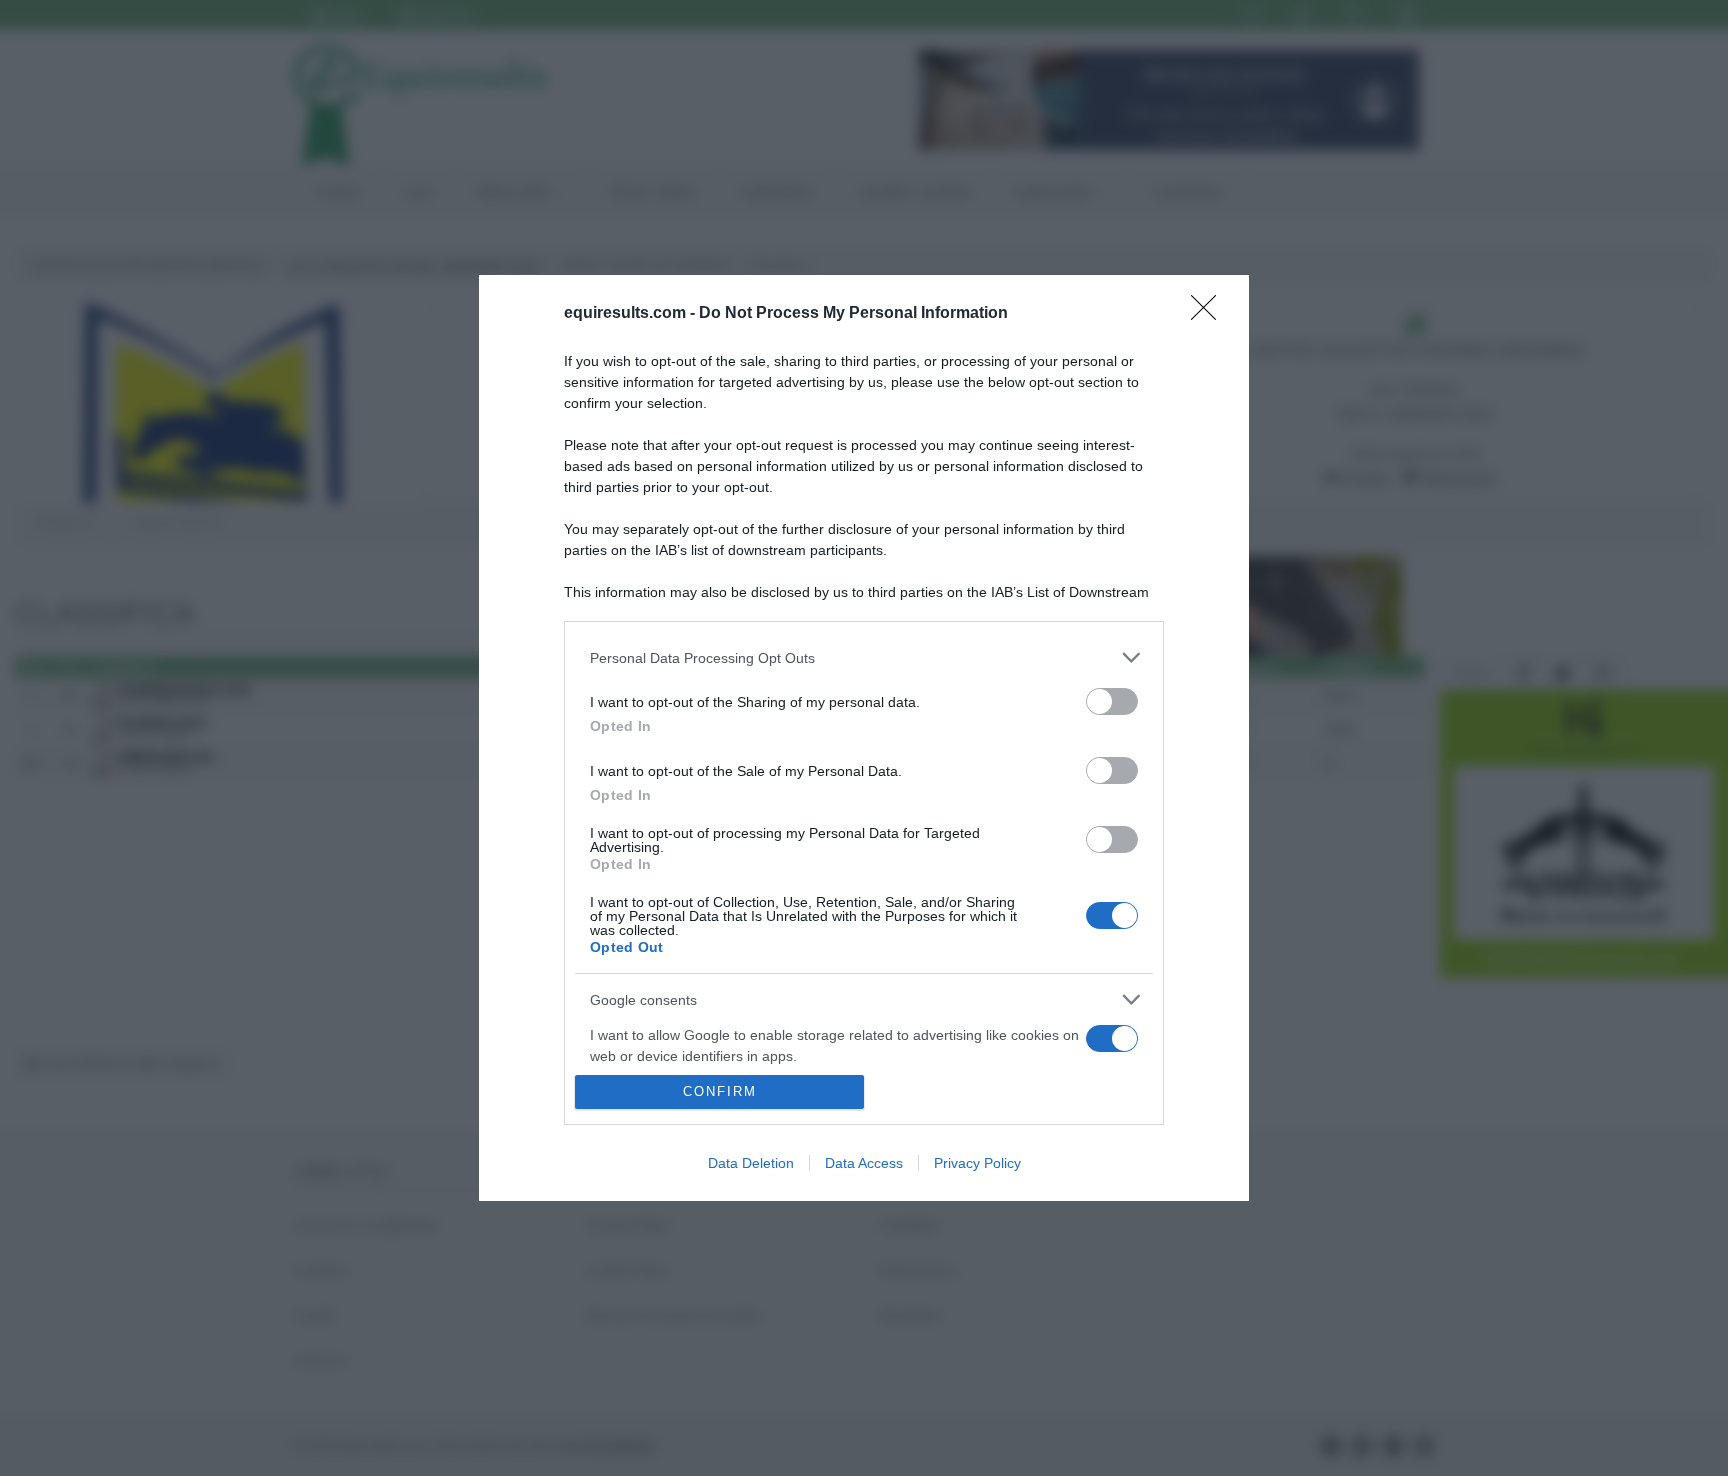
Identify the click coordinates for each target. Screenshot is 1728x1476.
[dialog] (864, 738)
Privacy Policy (977, 1163)
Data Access (864, 1163)
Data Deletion (751, 1163)
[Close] (1210, 314)
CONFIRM (720, 1091)
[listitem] (864, 657)
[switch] (1112, 701)
